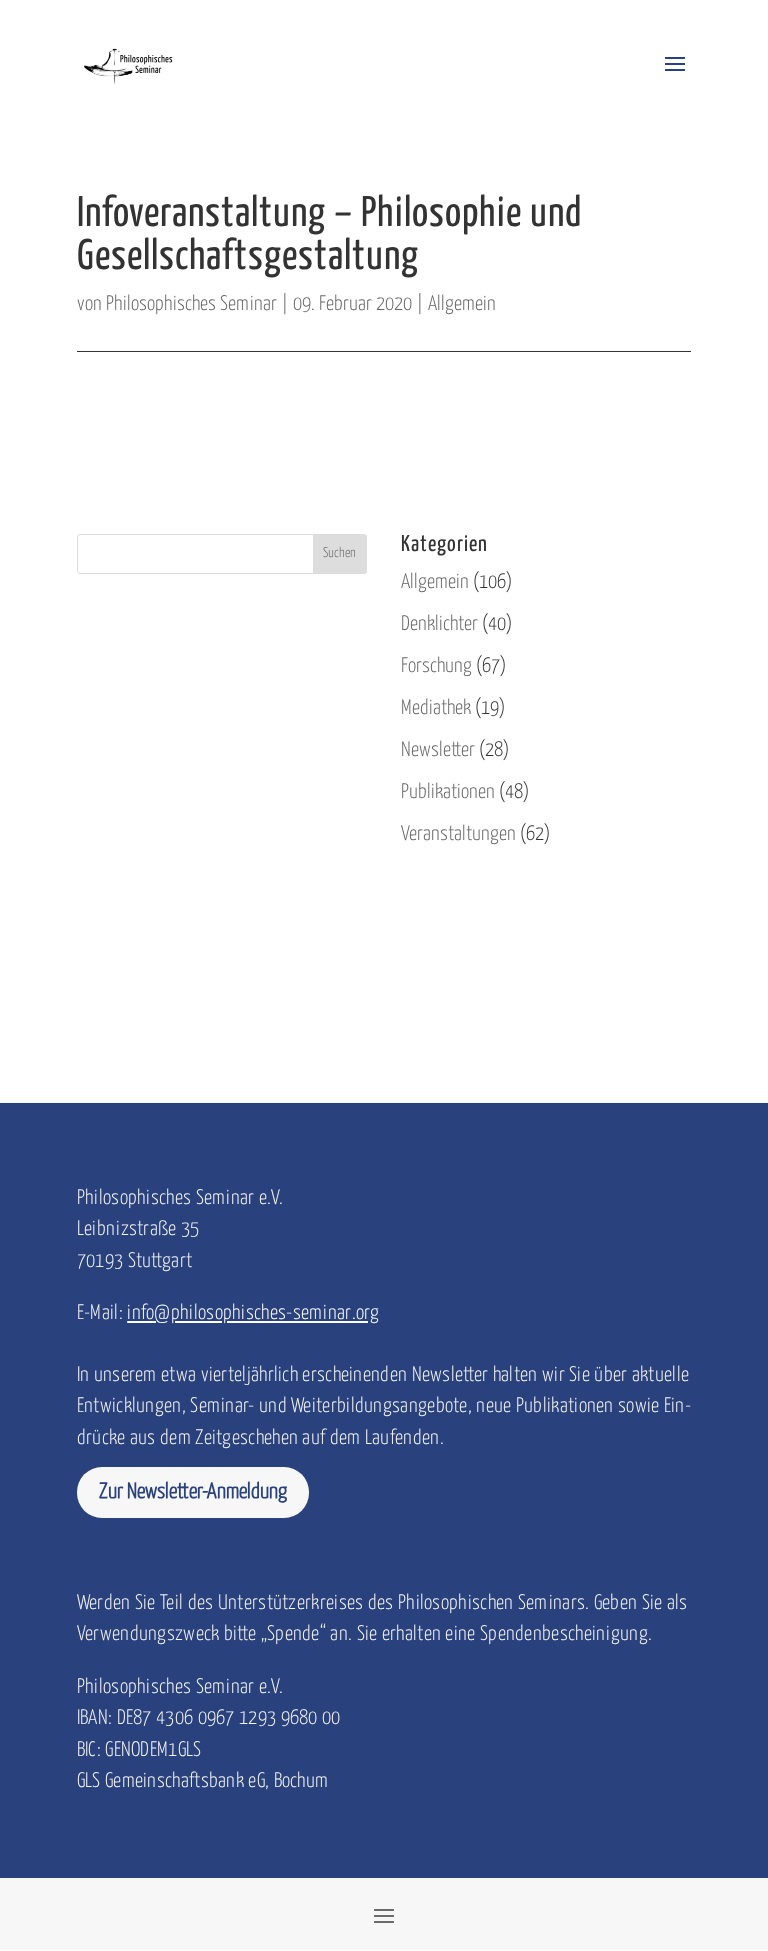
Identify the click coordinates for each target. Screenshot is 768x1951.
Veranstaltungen (458, 834)
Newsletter (438, 750)
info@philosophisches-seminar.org (253, 1313)
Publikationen (448, 792)
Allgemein (462, 304)
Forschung (436, 666)
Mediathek (436, 708)
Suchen (339, 553)
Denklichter (439, 624)
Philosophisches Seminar (191, 304)
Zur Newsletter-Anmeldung (193, 1492)
